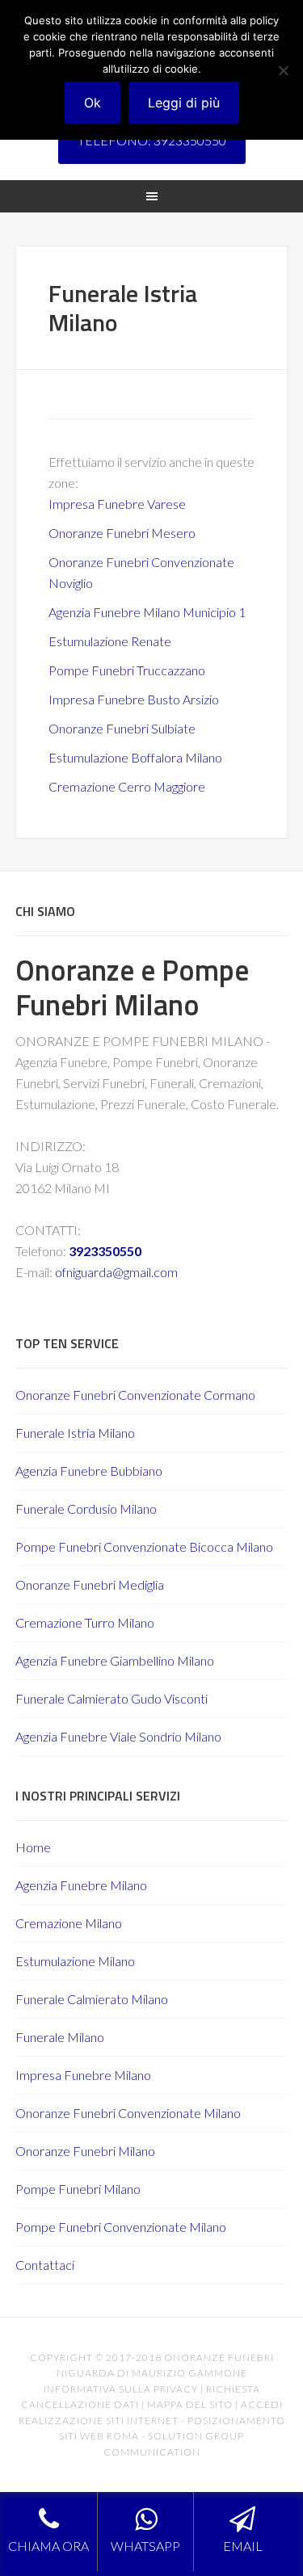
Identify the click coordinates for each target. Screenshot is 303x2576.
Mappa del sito (190, 2404)
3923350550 (105, 1251)
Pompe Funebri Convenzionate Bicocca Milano (144, 1546)
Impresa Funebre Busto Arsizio (134, 699)
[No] (283, 70)
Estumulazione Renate (110, 641)
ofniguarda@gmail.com (116, 1272)
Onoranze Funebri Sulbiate (122, 728)
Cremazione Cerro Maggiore (127, 786)
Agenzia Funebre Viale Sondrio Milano (118, 1736)
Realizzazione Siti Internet (99, 2421)
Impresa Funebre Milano (83, 2075)
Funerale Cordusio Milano (86, 1509)
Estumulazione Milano (75, 1961)
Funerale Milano (60, 2037)
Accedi (262, 2404)
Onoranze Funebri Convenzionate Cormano (135, 1395)
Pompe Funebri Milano (78, 2189)
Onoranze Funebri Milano (85, 2151)
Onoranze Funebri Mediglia (90, 1584)
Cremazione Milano (69, 1923)
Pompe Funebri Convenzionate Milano (121, 2227)
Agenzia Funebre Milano (81, 1885)
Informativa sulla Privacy (121, 2389)
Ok (93, 103)
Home (33, 1847)
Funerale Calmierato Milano (92, 1999)
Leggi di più (184, 103)
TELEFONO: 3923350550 (152, 140)
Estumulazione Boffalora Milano (135, 757)
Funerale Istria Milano (75, 1433)
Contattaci (45, 2265)
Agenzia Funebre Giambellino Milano (115, 1660)
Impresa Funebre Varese (117, 504)
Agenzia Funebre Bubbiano (89, 1471)
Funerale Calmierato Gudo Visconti (112, 1698)
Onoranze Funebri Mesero (122, 533)
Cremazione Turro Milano (85, 1622)
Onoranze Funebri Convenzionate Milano (128, 2113)
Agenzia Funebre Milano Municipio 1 (147, 612)
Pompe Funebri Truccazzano (127, 670)
